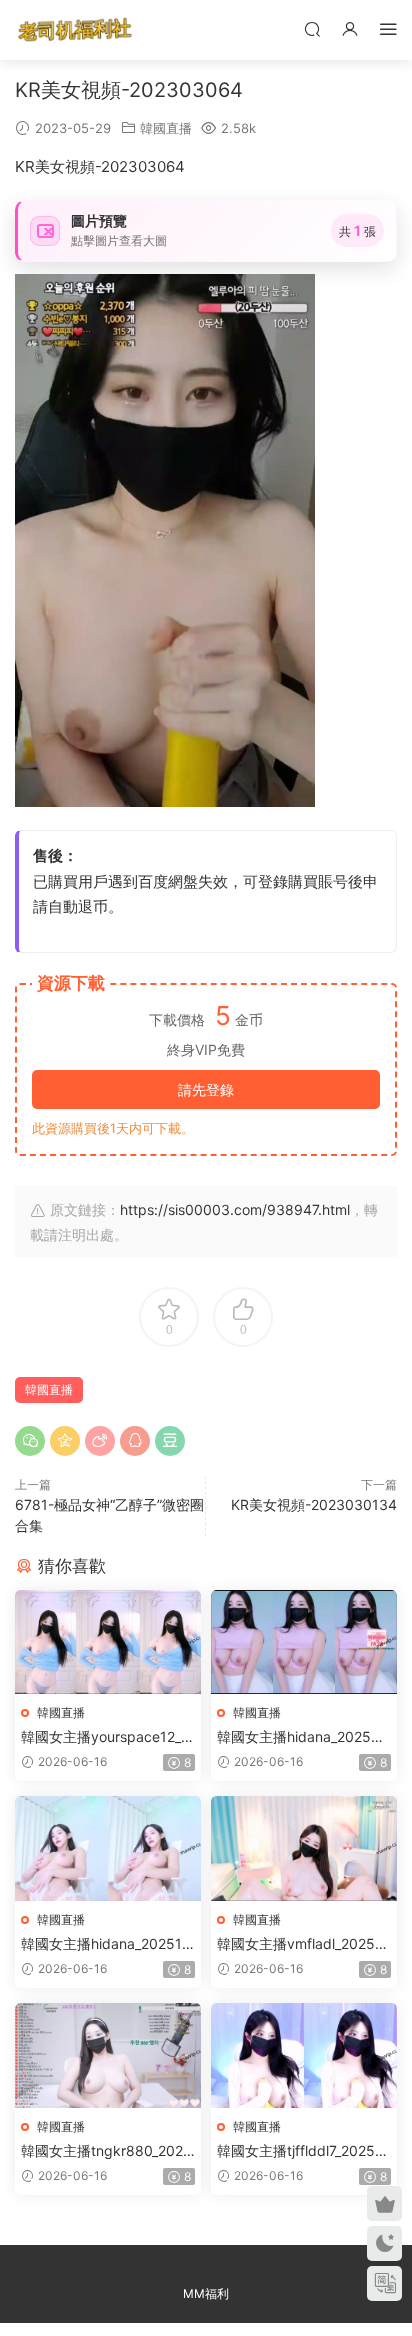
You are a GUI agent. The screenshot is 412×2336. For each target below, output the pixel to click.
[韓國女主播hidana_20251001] (108, 1848)
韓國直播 (166, 128)
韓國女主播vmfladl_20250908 (300, 1944)
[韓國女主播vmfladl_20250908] (304, 1848)
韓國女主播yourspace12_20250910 (105, 1737)
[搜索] (312, 28)
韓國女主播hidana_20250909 (303, 1737)
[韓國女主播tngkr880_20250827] (108, 2055)
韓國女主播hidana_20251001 (106, 1944)
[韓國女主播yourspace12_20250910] (108, 1642)
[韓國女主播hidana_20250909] (304, 1642)
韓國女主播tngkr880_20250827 (106, 2151)
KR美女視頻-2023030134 (314, 1504)
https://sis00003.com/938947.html (235, 1209)
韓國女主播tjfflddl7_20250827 (300, 2151)
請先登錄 (206, 1089)
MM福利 (206, 2293)
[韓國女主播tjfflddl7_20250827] (304, 2055)
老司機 (75, 30)
